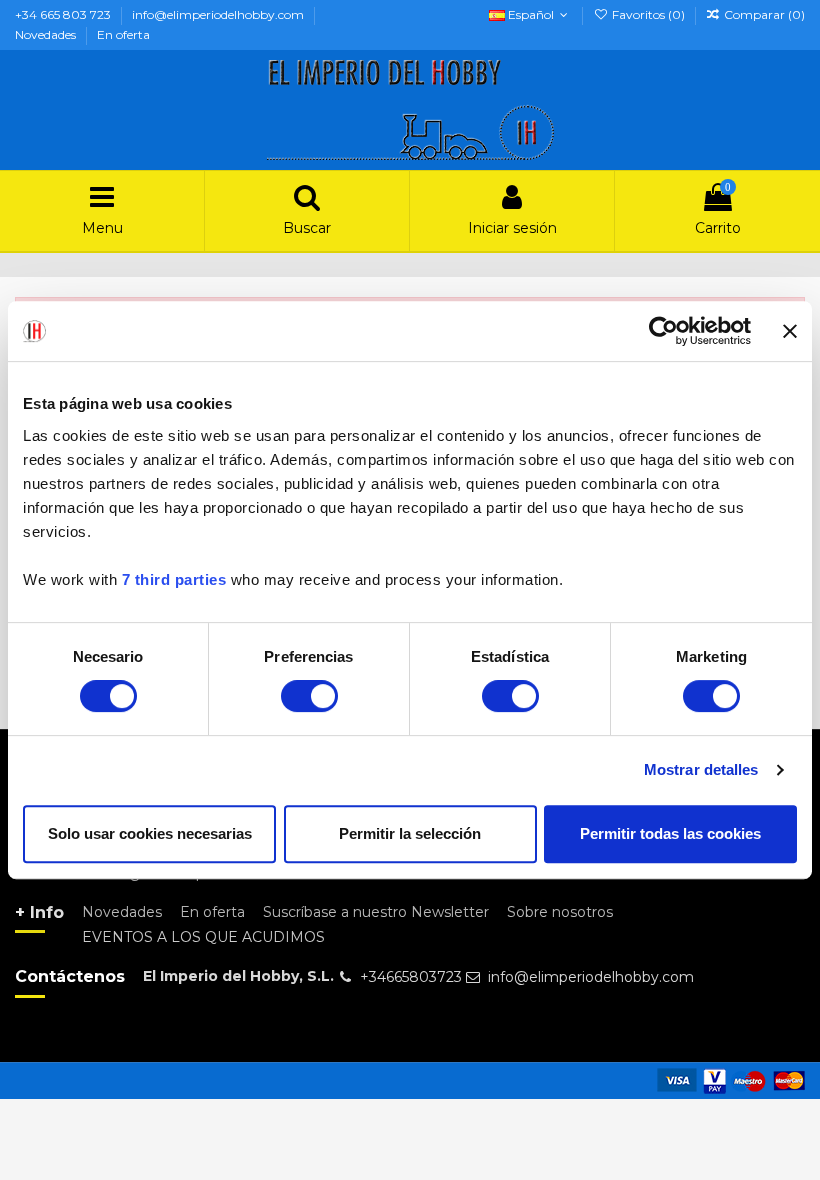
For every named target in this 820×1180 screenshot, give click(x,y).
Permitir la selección (410, 833)
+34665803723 (411, 977)
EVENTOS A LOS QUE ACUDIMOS (203, 937)
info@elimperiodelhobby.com (219, 14)
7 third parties (174, 579)
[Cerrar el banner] (790, 331)
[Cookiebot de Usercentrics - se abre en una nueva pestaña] (663, 331)
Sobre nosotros (560, 912)
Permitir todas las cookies (670, 833)
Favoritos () (648, 14)
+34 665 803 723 (64, 14)
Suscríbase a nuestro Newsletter (376, 912)
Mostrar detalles (701, 769)
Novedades (47, 34)
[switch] (309, 696)
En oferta (123, 34)
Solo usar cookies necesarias (150, 833)
